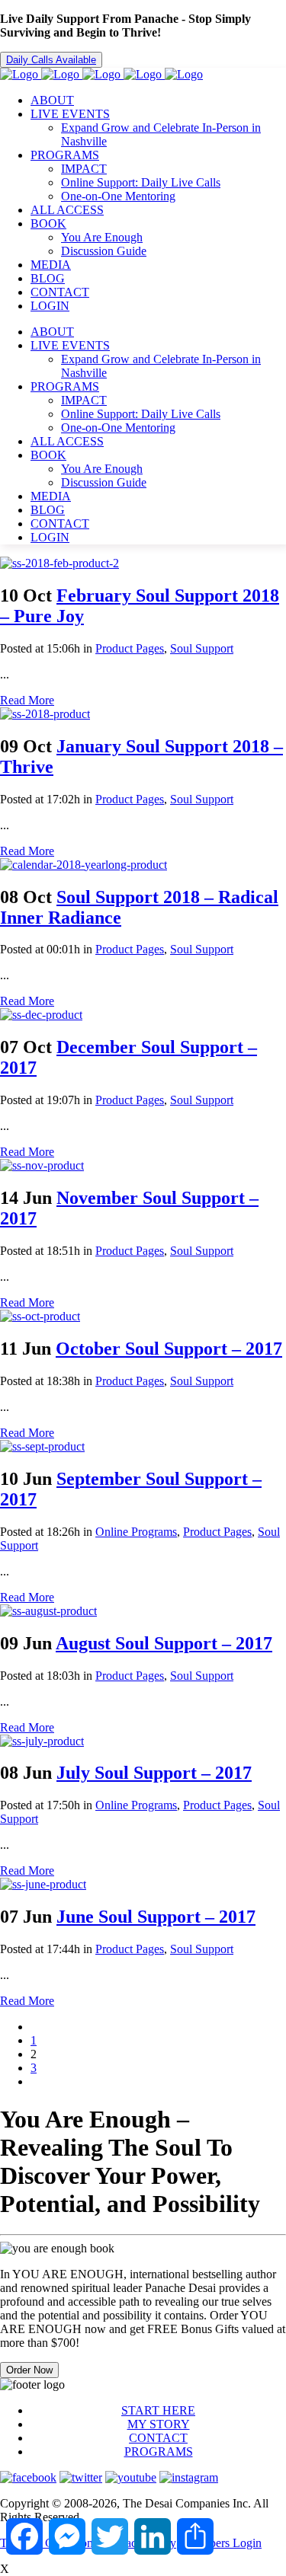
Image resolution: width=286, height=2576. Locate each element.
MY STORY (159, 2424)
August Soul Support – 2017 (164, 1643)
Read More (27, 700)
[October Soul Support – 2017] (40, 1316)
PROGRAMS (159, 2452)
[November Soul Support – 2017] (42, 1165)
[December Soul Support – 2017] (41, 1015)
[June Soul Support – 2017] (43, 1884)
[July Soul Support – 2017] (42, 1741)
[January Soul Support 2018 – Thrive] (45, 714)
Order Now (29, 2370)
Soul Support (202, 648)
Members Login (223, 2543)
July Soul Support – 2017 (154, 1773)
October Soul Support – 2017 (169, 1349)
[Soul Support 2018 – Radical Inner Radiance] (84, 865)
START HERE (158, 2410)
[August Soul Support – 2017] (48, 1611)
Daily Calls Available (51, 60)
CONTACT (158, 2438)
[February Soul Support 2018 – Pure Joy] (59, 563)
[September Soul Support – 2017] (42, 1446)
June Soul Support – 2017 (156, 1917)
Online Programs (136, 1532)
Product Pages (130, 648)
